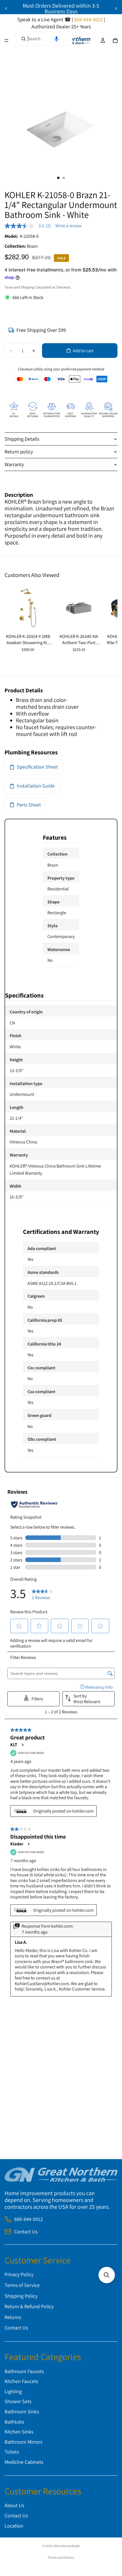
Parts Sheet (29, 805)
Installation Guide (36, 786)
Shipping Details (22, 439)
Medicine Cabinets (24, 2462)
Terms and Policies (61, 2557)
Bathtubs (14, 2422)
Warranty (14, 464)
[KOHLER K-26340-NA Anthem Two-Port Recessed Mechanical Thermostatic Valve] (79, 608)
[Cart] (115, 41)
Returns (13, 2317)
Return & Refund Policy (29, 2306)
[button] (56, 39)
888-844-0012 (29, 2219)
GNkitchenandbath (66, 2546)
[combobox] (44, 39)
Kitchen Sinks (19, 2432)
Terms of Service (22, 2285)
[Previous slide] (6, 9)
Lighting (13, 2391)
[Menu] (7, 41)
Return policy (19, 452)
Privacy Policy (19, 2274)
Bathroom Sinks (22, 2411)
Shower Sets (18, 2402)
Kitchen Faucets (21, 2381)
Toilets (12, 2452)
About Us (14, 2505)
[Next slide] (116, 9)
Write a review (68, 226)
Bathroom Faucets (24, 2371)
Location (14, 2526)
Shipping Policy (21, 2296)
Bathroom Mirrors (23, 2442)
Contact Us (26, 2232)
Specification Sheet (37, 767)
